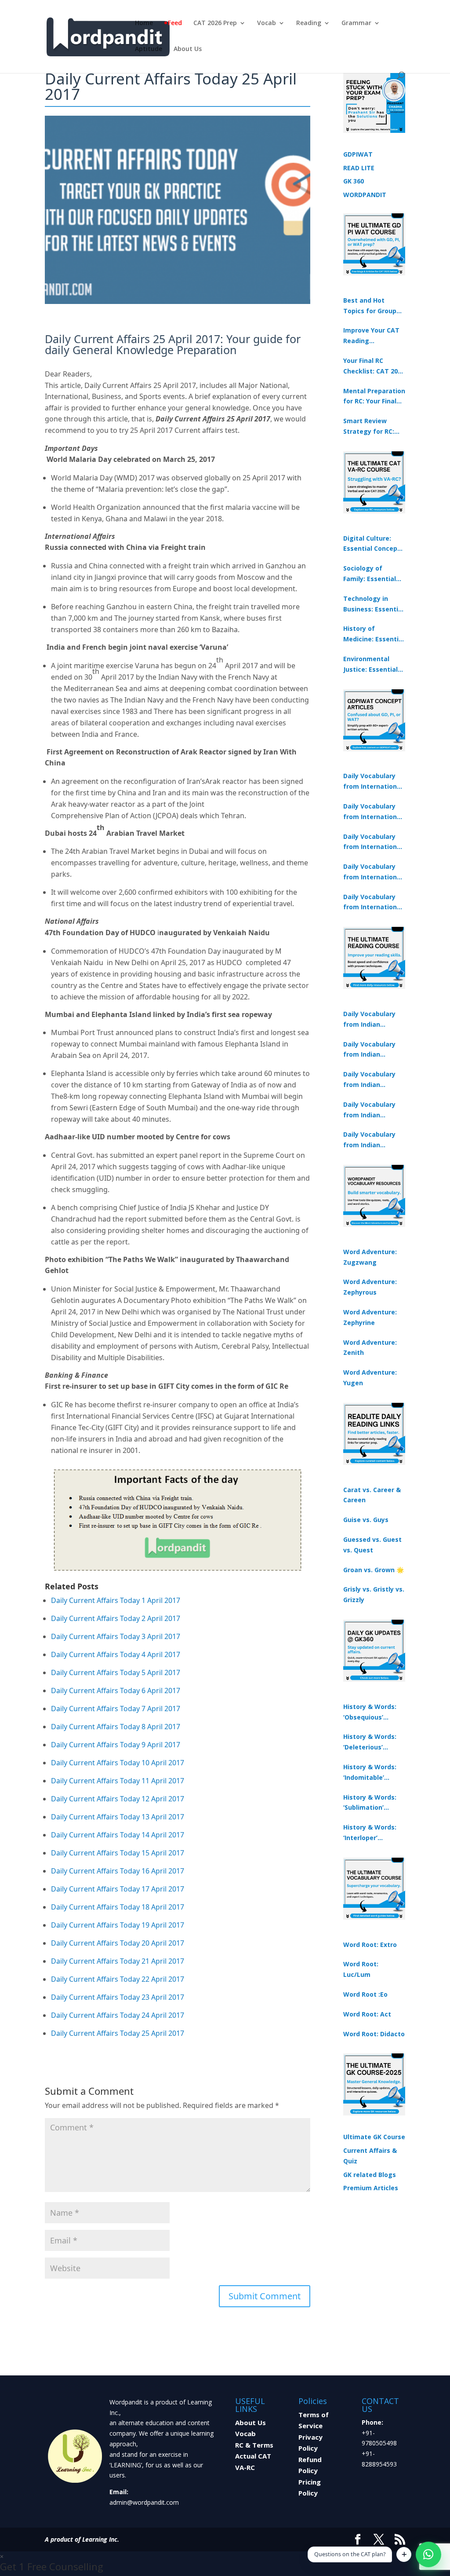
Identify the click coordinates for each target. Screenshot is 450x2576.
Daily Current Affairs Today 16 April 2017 (118, 1871)
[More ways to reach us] (404, 2554)
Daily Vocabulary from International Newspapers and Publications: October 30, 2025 (373, 812)
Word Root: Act (367, 2014)
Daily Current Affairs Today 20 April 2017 (118, 1943)
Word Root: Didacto (374, 2034)
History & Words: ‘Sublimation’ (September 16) (370, 1803)
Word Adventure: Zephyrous (370, 1287)
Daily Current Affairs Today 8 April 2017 (116, 1727)
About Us (188, 49)
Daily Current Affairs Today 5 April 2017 (116, 1672)
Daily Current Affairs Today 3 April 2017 (116, 1636)
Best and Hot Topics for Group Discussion (370, 306)
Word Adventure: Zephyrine (370, 1317)
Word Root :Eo (365, 1994)
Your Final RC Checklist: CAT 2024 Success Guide (374, 366)
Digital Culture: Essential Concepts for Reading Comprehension (374, 544)
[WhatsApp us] (428, 2554)
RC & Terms (254, 2445)
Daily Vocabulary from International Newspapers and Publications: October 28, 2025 (373, 842)
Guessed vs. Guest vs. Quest (372, 1545)
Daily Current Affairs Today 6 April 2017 (116, 1690)
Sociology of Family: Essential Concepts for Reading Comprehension (370, 574)
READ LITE (359, 168)
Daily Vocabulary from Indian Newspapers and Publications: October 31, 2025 (370, 1020)
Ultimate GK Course (374, 2137)
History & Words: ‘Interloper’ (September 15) (370, 1833)
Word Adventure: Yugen (370, 1378)
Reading (309, 23)
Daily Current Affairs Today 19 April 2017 (118, 1925)
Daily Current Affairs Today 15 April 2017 (118, 1853)
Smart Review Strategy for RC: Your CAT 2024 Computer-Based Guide (370, 427)
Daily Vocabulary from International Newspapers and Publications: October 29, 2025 (373, 903)
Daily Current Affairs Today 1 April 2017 (116, 1600)
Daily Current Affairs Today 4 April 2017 (116, 1654)
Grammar (356, 23)
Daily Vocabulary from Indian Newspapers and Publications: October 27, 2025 (370, 1110)
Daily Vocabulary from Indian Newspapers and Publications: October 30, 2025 (370, 1050)
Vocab (267, 23)
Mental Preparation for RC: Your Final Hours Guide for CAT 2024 (374, 397)
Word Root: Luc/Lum (361, 1969)
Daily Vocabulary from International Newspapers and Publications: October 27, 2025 (373, 872)
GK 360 (354, 181)
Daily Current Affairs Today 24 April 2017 (118, 2015)
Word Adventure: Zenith (370, 1348)
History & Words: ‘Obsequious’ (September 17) (370, 1712)
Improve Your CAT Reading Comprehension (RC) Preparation (371, 336)
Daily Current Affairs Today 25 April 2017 (118, 2033)
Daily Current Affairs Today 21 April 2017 (118, 1961)
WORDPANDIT (365, 195)
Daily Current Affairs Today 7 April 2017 (116, 1709)
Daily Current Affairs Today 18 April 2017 (118, 1907)
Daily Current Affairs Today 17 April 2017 (118, 1889)
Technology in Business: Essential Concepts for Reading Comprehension (374, 604)
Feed (175, 23)
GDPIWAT (358, 154)
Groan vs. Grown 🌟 (374, 1570)
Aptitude (149, 49)
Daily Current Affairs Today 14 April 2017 (118, 1835)
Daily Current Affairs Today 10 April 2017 (118, 1763)
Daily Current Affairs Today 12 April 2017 (118, 1799)
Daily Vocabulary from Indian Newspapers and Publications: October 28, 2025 (370, 1080)
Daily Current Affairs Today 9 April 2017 (116, 1745)
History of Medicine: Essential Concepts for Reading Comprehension (374, 634)
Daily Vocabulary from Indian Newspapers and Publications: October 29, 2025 (370, 1140)
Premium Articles (371, 2188)
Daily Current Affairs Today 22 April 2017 (118, 1979)
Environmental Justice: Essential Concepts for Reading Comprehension (370, 665)
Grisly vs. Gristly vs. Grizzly (374, 1594)
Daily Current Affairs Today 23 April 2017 (118, 1997)
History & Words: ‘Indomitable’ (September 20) (370, 1773)
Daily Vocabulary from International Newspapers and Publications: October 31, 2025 (373, 782)
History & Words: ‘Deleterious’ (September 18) (370, 1742)
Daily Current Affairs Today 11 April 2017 (118, 1781)
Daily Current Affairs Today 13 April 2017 (118, 1817)
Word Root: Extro (370, 1945)
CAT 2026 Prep (215, 23)
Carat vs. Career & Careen (372, 1495)
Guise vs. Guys (366, 1520)
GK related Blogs (370, 2175)
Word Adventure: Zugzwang (370, 1257)
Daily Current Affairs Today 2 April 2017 (116, 1618)
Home (144, 23)
